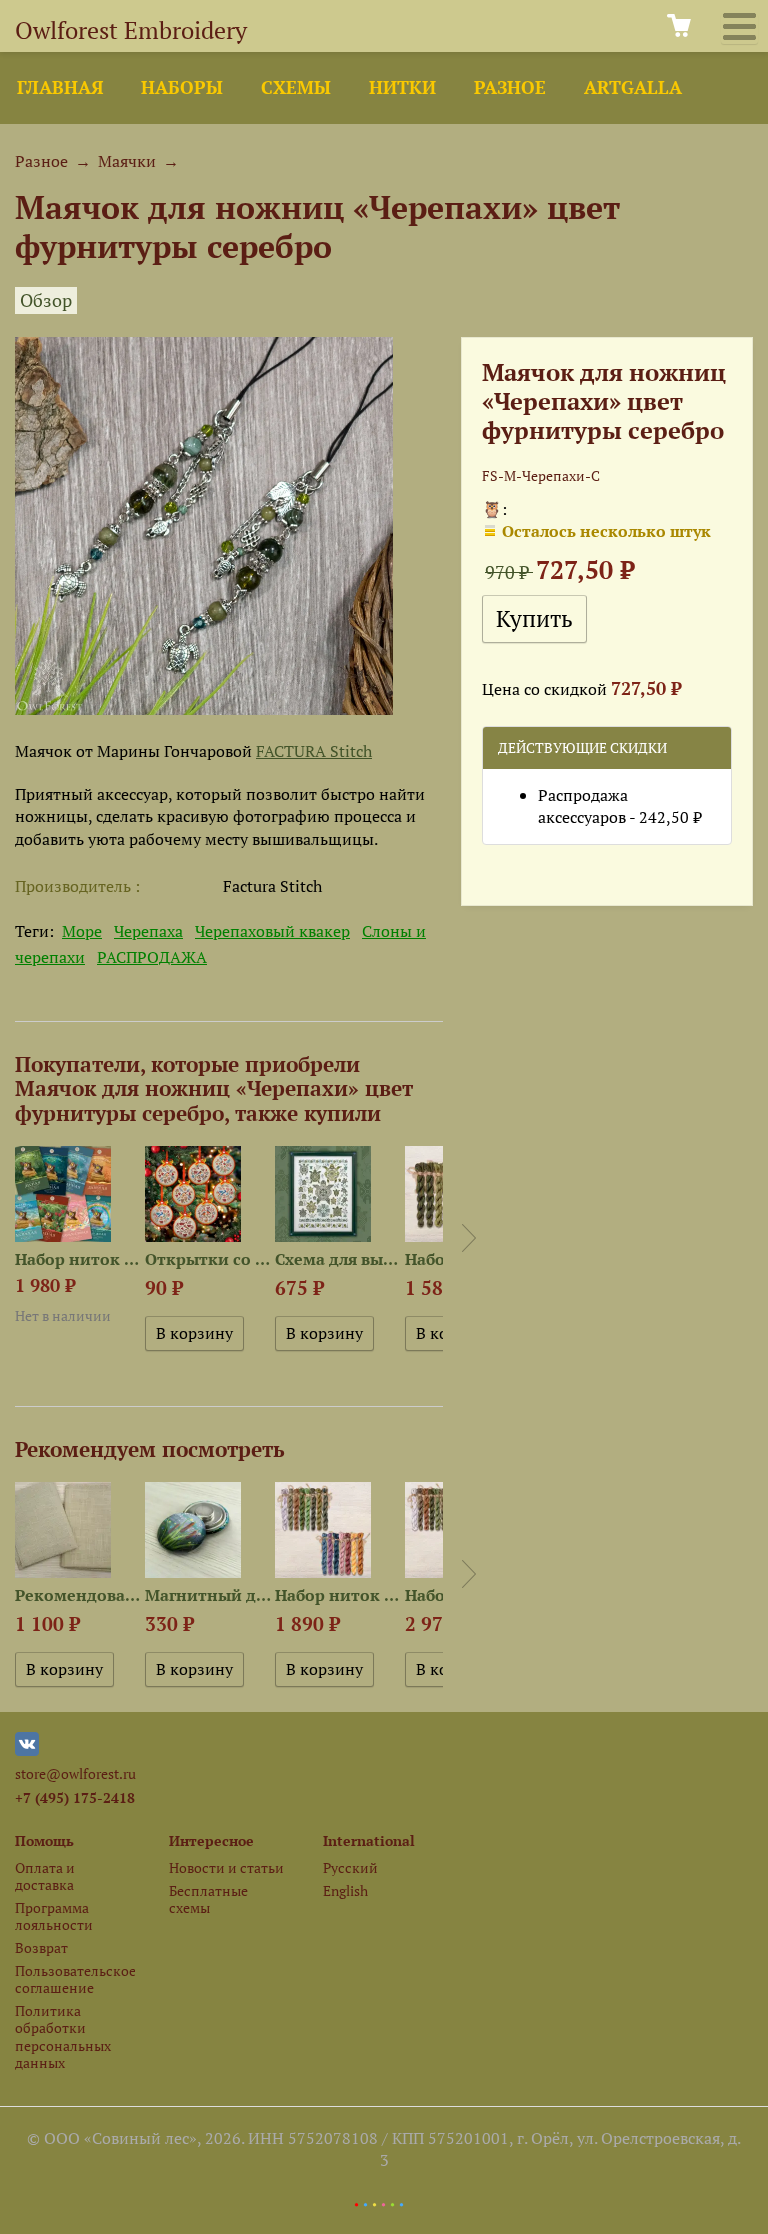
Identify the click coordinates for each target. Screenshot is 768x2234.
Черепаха (148, 931)
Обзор (46, 300)
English (345, 1890)
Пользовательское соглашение (75, 1979)
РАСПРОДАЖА (152, 957)
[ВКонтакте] (27, 1750)
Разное (510, 87)
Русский (350, 1867)
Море (82, 931)
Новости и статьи (226, 1867)
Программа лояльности (54, 1916)
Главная (60, 87)
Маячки (127, 161)
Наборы (182, 87)
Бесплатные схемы (208, 1899)
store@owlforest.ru (75, 1773)
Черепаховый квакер (272, 931)
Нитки (402, 87)
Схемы (296, 87)
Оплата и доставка (45, 1876)
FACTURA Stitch (314, 751)
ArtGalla (633, 87)
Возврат (41, 1947)
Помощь (44, 1840)
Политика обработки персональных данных (63, 2036)
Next (469, 1238)
